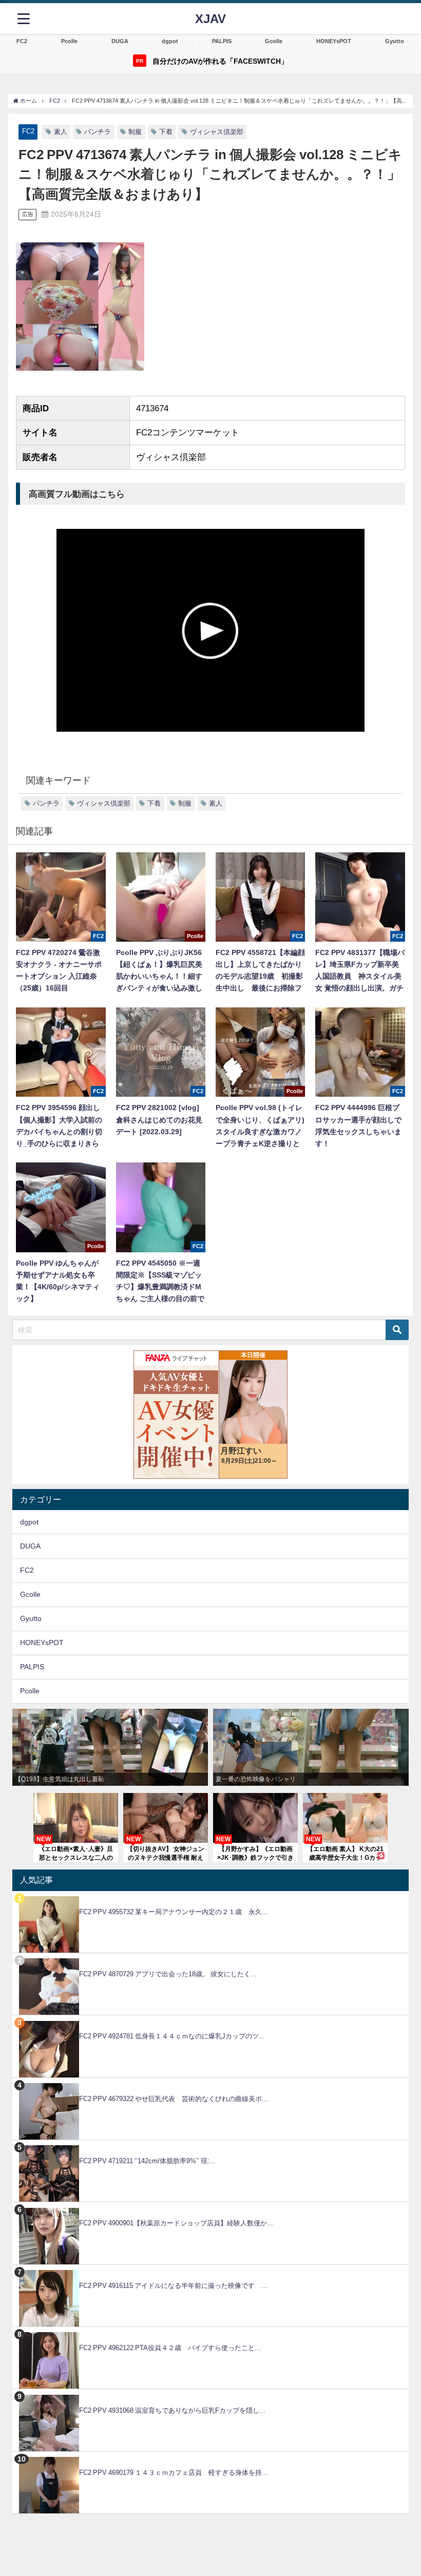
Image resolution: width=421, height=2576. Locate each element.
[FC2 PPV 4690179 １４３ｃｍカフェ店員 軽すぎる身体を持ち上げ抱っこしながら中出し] (210, 2457)
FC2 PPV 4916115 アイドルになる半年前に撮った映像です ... (173, 2286)
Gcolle (274, 41)
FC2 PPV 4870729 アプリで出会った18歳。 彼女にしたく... (168, 1974)
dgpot (170, 41)
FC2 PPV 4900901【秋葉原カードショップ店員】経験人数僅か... (176, 2223)
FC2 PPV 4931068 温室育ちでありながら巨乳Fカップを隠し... (172, 2410)
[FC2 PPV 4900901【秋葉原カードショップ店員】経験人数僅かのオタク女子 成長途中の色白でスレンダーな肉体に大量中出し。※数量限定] (210, 2208)
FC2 (22, 41)
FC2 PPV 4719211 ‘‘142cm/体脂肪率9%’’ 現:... (147, 2161)
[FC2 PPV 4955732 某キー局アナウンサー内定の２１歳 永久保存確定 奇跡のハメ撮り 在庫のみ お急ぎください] (210, 1896)
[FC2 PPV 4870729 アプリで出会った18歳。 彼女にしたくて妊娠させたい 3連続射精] (210, 1959)
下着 (166, 132)
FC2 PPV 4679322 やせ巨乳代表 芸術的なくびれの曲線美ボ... (174, 2099)
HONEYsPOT (334, 41)
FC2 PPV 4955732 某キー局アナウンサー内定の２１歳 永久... (174, 1912)
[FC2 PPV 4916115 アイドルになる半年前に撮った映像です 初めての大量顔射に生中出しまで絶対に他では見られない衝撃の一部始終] (210, 2270)
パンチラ (98, 132)
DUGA (120, 41)
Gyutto (395, 41)
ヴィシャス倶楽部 (217, 132)
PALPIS (222, 41)
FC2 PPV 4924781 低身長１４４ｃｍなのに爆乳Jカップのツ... (172, 2036)
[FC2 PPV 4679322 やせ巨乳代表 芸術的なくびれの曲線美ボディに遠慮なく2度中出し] (210, 2083)
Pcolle (69, 41)
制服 (135, 132)
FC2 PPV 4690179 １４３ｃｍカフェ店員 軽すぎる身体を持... (174, 2473)
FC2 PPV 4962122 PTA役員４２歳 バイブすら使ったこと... (170, 2348)
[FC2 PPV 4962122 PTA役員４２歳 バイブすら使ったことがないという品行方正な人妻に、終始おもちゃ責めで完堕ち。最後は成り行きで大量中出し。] (210, 2332)
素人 (61, 132)
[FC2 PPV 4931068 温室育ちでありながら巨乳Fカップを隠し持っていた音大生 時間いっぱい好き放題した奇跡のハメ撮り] (210, 2394)
